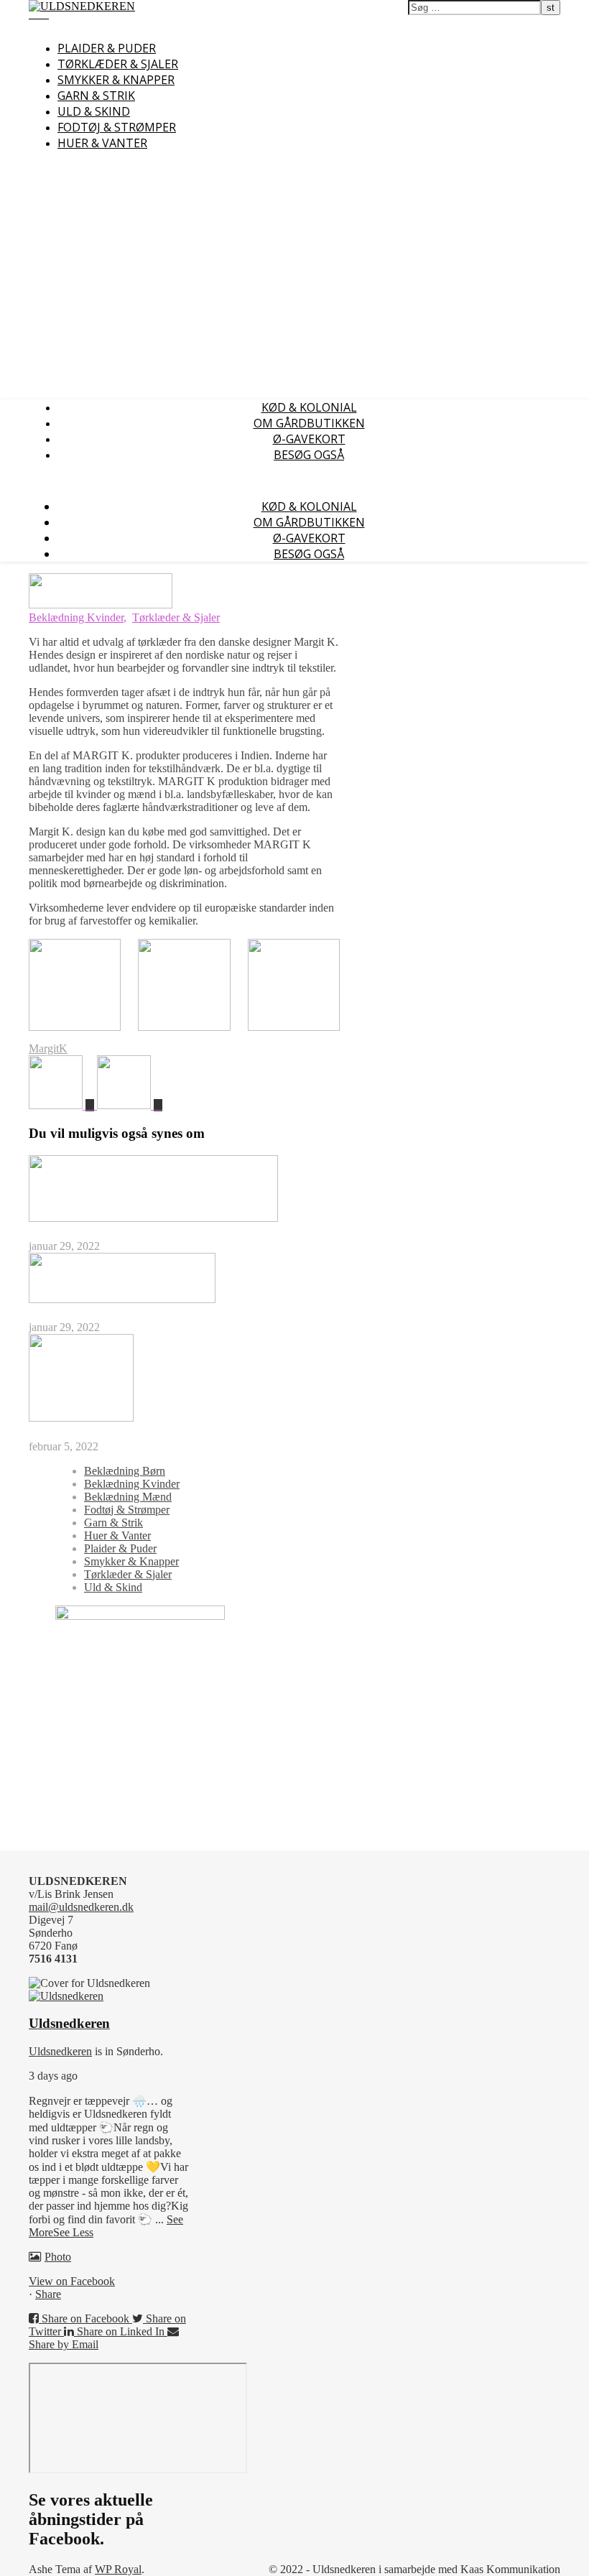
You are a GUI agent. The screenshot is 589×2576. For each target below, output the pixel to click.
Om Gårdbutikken (309, 423)
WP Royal (118, 2569)
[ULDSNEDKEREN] (82, 6)
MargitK (48, 1048)
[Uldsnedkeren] (66, 1996)
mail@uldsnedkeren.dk (81, 1907)
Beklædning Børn (125, 1471)
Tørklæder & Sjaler (118, 64)
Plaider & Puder (107, 48)
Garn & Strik (96, 96)
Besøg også (309, 455)
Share (48, 2294)
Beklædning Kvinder (76, 617)
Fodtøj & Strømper (117, 127)
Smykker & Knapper (116, 80)
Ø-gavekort (309, 439)
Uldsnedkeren (60, 2051)
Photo (58, 2257)
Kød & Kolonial (309, 407)
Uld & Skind (94, 111)
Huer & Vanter (102, 143)
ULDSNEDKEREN (224, 37)
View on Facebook (72, 2281)
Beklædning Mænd (128, 1497)
